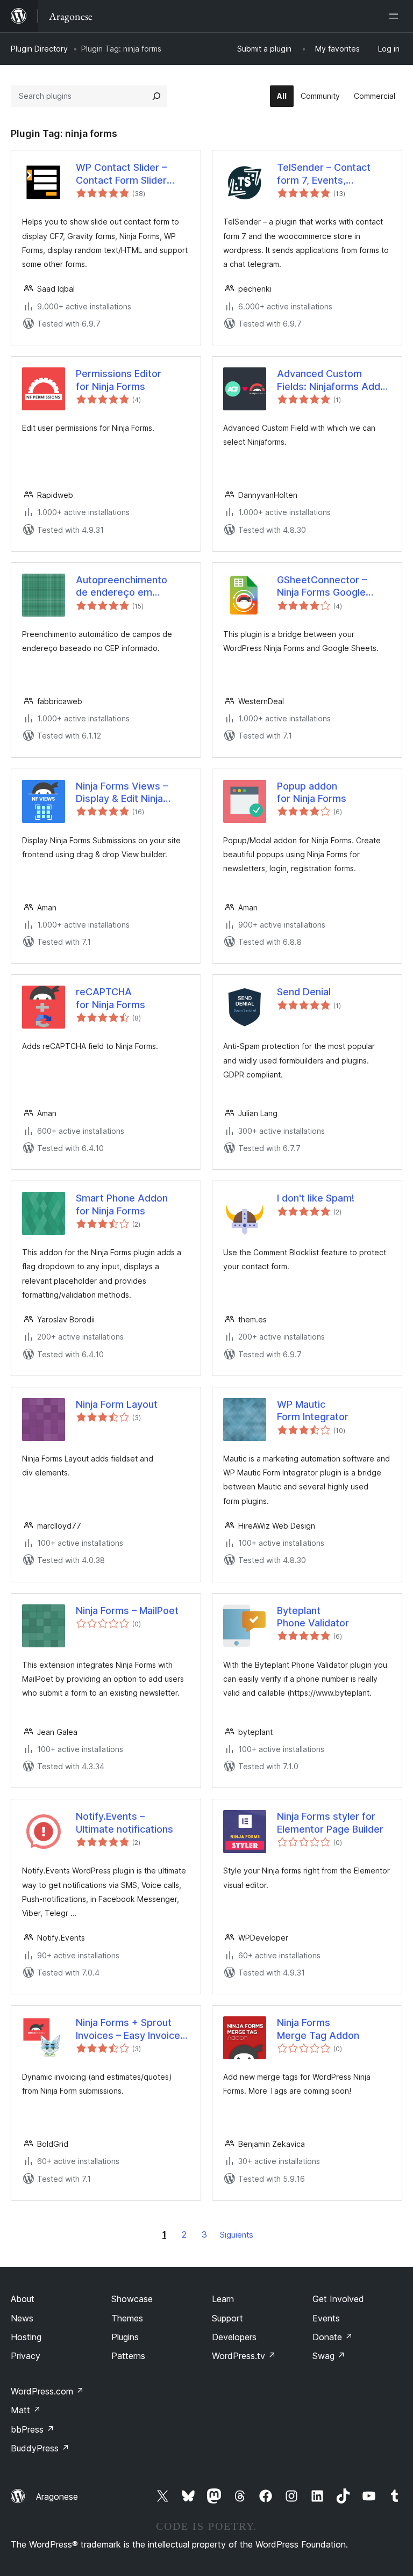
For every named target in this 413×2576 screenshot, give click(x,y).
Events (326, 2318)
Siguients (237, 2235)
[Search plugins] (156, 96)
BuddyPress (40, 2448)
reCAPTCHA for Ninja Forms (111, 998)
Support (227, 2318)
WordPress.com (47, 2391)
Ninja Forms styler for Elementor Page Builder (330, 1822)
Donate (333, 2337)
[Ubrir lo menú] (396, 16)
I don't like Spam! (316, 1198)
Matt (26, 2410)
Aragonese (57, 2497)
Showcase (132, 2299)
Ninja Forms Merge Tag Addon (318, 2029)
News (22, 2318)
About (23, 2299)
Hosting (26, 2337)
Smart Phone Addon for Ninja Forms (122, 1204)
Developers (234, 2337)
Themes (127, 2318)
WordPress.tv (244, 2356)
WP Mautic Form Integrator (313, 1410)
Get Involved (338, 2299)
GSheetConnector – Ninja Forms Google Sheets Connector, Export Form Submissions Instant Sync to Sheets (323, 587)
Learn (223, 2299)
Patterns (128, 2356)
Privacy (26, 2356)
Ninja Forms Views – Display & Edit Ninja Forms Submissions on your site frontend (127, 793)
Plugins (125, 2337)
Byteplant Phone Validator (313, 1617)
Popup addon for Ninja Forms (312, 792)
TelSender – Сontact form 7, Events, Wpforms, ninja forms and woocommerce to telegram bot (327, 174)
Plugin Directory (39, 49)
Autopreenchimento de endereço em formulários (122, 587)
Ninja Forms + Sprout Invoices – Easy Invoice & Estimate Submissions (133, 2029)
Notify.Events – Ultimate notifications (124, 1822)
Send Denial (304, 992)
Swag (329, 2356)
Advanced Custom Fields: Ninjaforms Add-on (331, 380)
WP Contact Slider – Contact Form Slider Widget (121, 174)
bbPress (33, 2429)
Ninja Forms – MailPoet (127, 1611)
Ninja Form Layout (117, 1404)
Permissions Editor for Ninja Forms (119, 380)
